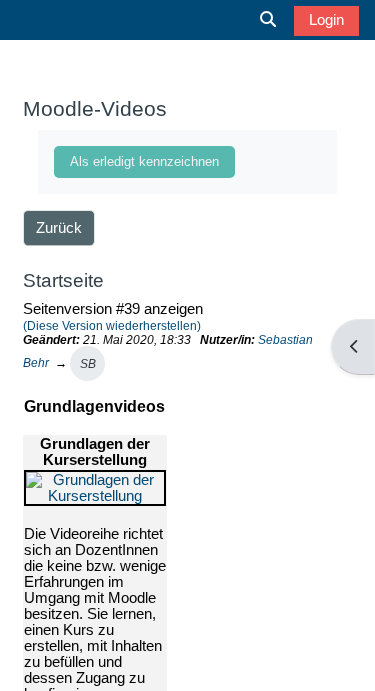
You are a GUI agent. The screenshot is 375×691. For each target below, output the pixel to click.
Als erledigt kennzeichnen (144, 161)
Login (326, 20)
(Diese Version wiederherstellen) (112, 325)
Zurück (59, 228)
